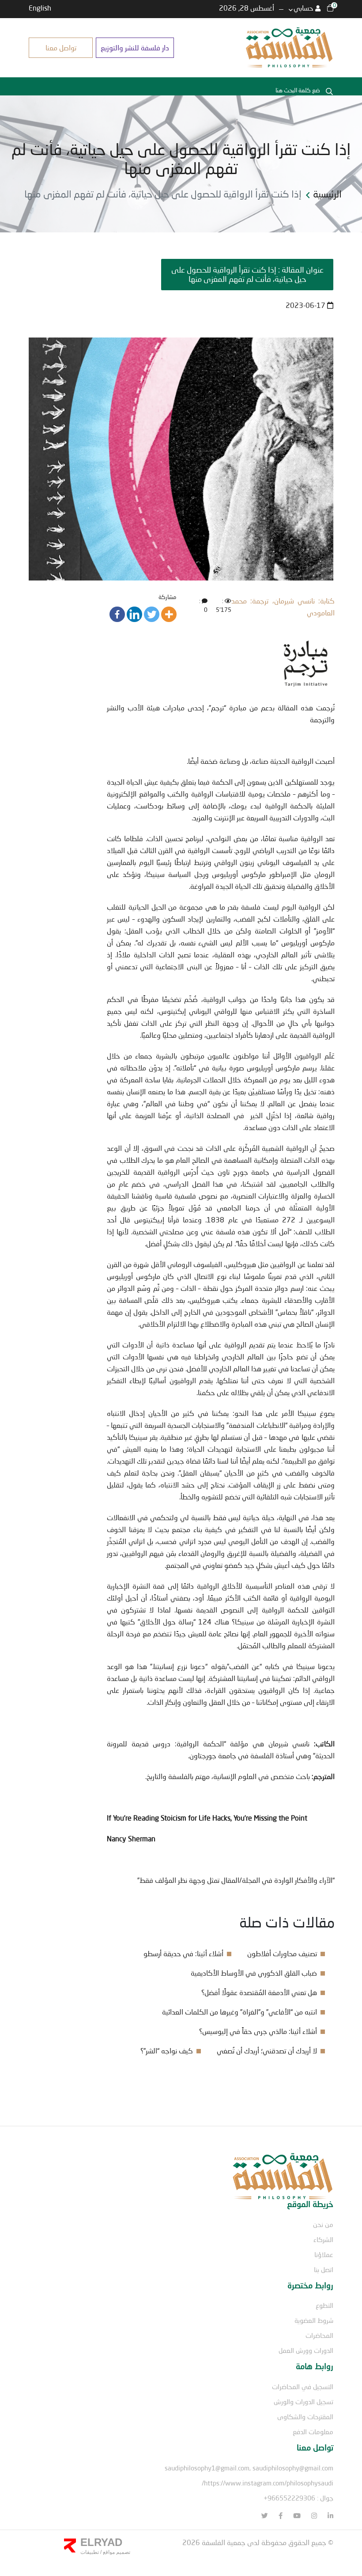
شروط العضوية (314, 2320)
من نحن (323, 2224)
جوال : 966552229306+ (298, 2498)
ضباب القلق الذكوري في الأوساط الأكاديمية (254, 1973)
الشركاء (323, 2239)
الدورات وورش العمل (306, 2350)
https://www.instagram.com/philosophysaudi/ (268, 2483)
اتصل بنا (324, 2269)
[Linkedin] (134, 614)
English (40, 8)
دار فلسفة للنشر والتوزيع (135, 47)
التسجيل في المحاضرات (303, 2386)
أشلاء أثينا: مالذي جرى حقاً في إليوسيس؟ (258, 2031)
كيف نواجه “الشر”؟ (167, 2051)
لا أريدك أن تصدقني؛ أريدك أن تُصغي (267, 2051)
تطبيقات (90, 2552)
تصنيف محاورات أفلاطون (282, 1953)
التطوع (324, 2305)
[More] (169, 614)
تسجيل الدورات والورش (304, 2401)
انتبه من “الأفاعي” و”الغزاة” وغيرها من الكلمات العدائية (239, 2012)
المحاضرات (319, 2335)
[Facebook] (117, 614)
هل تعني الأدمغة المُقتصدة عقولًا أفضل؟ (259, 1992)
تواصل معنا (61, 47)
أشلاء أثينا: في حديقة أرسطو (183, 1953)
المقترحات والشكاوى (305, 2417)
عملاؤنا (324, 2254)
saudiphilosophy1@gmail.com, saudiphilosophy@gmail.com (249, 2468)
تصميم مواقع (116, 2552)
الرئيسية (327, 194)
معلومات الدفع (313, 2432)
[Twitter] (152, 614)
